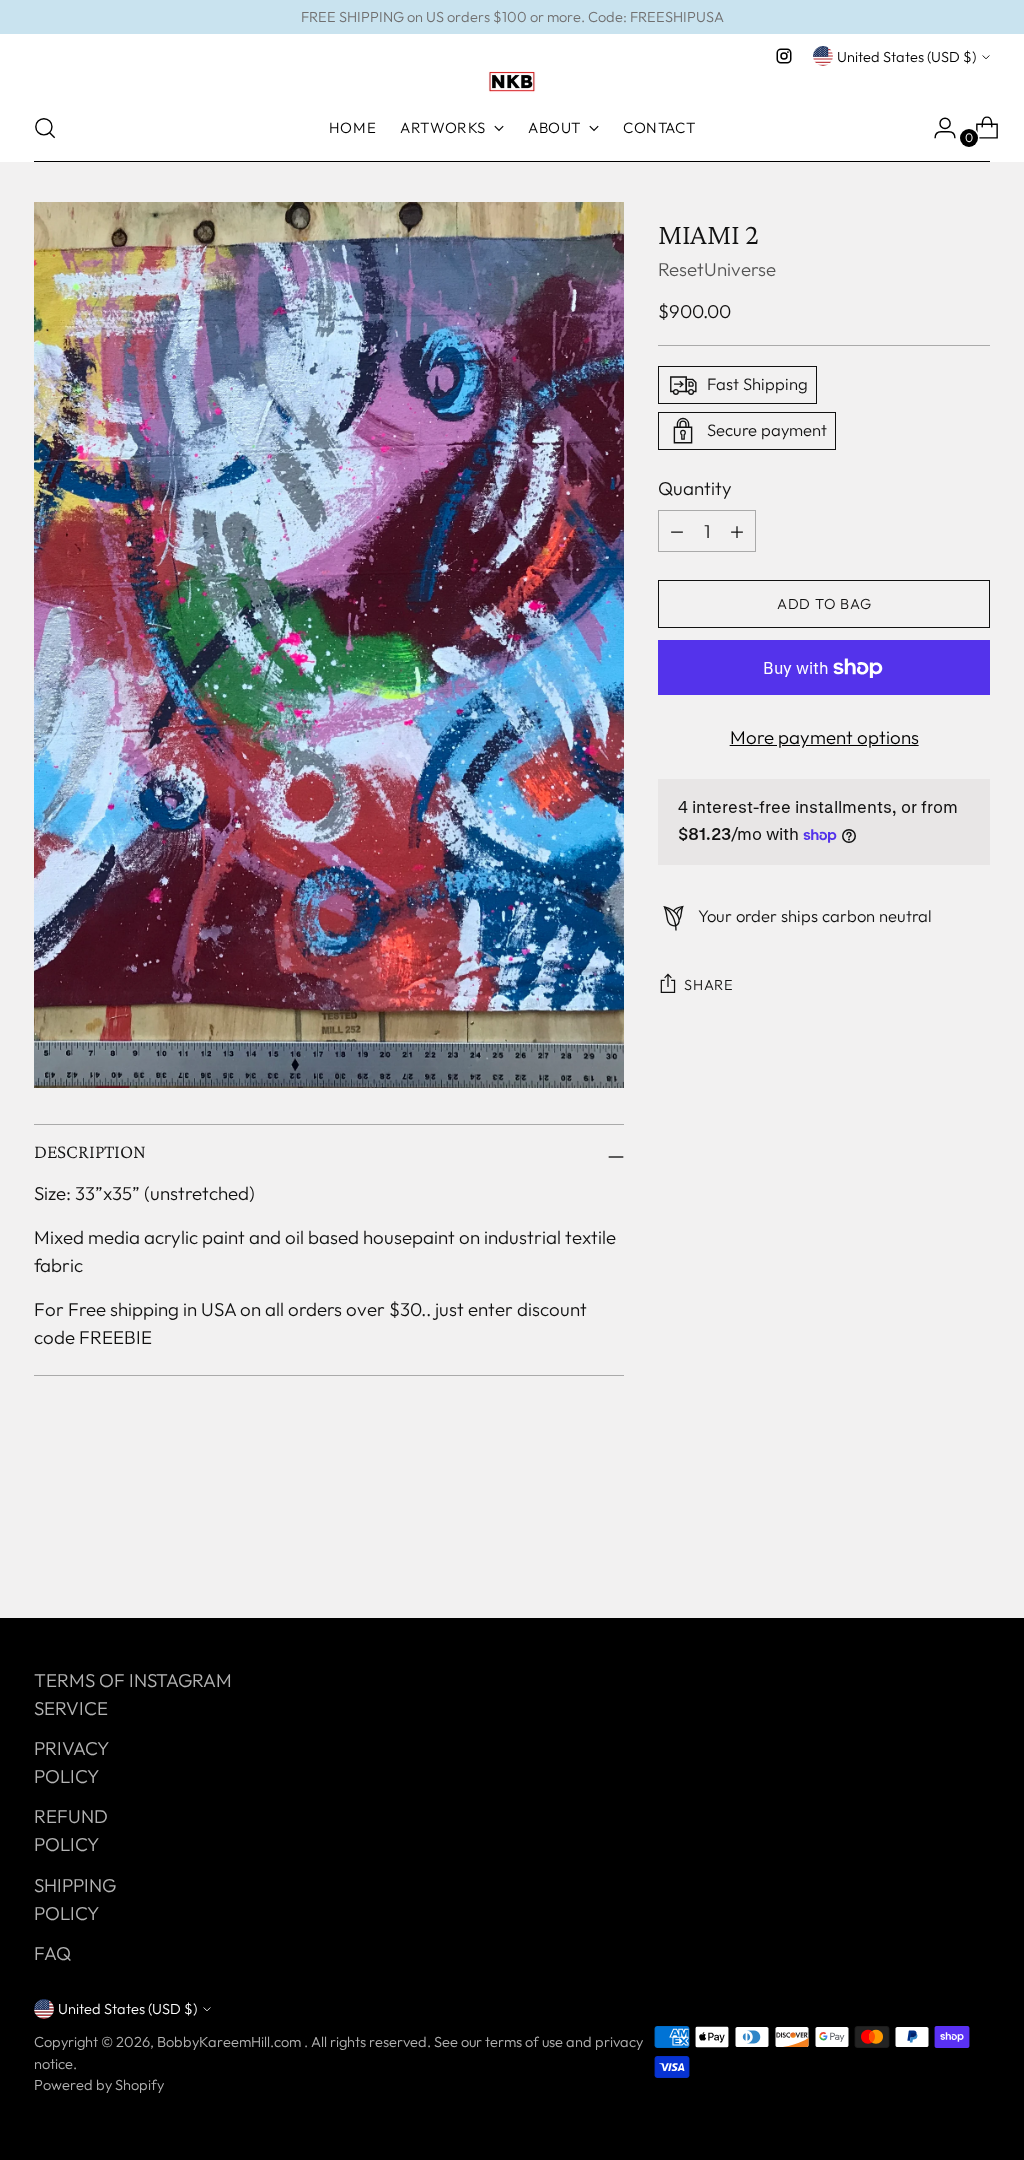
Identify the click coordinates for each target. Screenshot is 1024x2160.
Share (709, 984)
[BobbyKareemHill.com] (512, 82)
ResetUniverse (717, 269)
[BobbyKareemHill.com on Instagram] (784, 56)
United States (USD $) (906, 56)
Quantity (695, 488)
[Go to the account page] (937, 128)
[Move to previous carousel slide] (927, 1550)
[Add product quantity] (677, 531)
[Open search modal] (45, 128)
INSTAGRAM (180, 1680)
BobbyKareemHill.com (230, 2041)
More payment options (824, 737)
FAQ (52, 1953)
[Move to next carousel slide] (973, 1549)
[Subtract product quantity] (737, 531)
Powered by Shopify (99, 2084)
